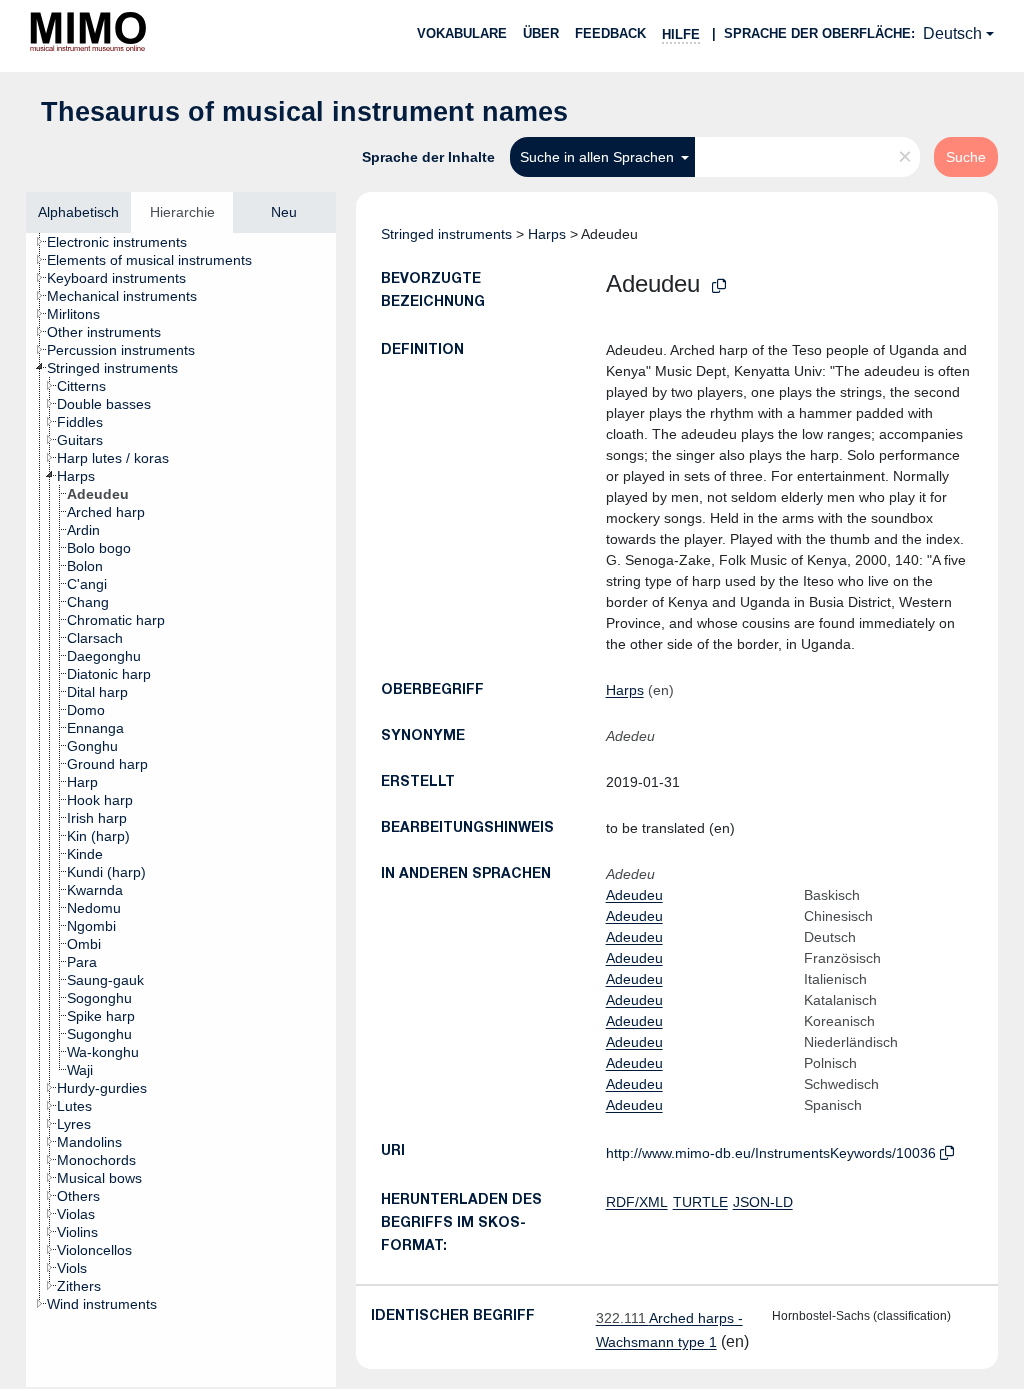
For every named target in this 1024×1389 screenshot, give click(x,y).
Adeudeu (634, 895)
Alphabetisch (78, 212)
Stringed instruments (446, 234)
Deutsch (952, 33)
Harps (547, 234)
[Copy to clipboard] (719, 286)
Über (541, 33)
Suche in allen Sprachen (599, 157)
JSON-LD (763, 1202)
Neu (284, 212)
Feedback (610, 33)
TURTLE (700, 1202)
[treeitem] (125, 242)
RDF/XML (637, 1202)
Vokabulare (462, 33)
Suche (966, 157)
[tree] (181, 810)
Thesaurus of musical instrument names (304, 112)
